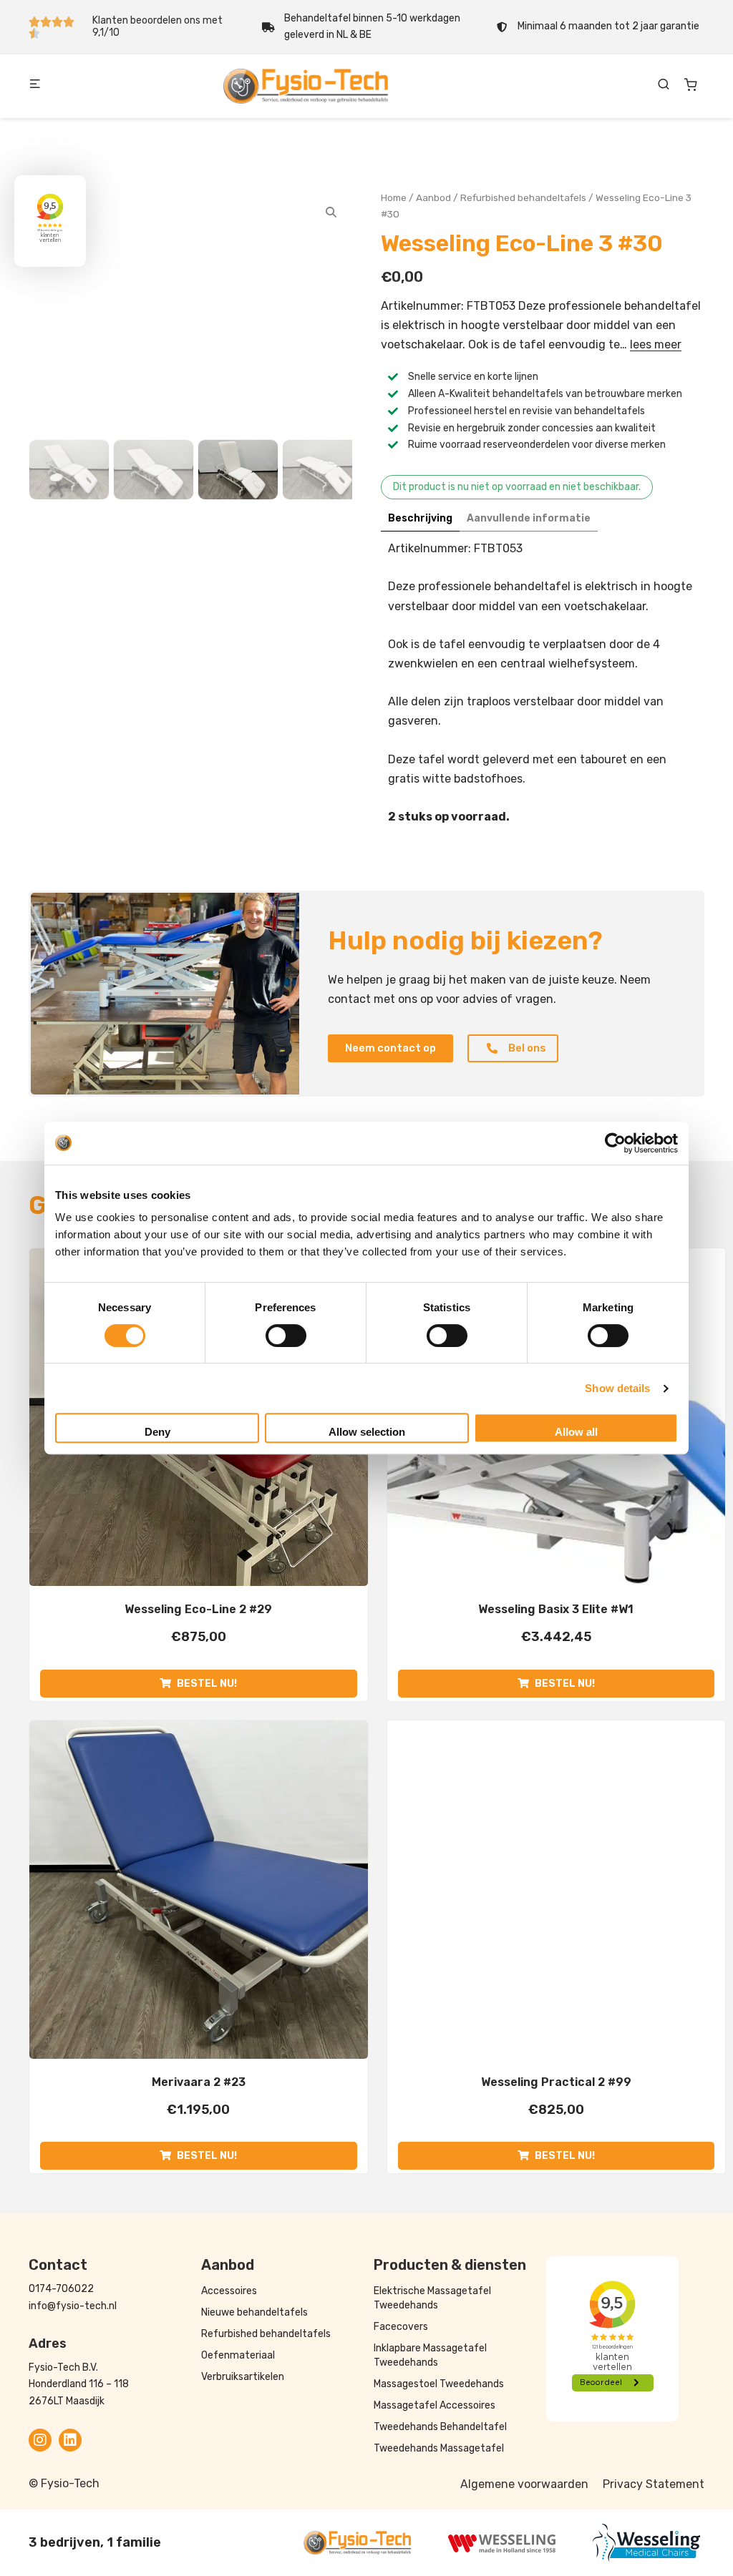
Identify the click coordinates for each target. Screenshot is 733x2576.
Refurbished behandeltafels (523, 197)
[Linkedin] (70, 2440)
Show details (617, 1388)
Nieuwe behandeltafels (254, 2312)
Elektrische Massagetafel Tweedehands (432, 2298)
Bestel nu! (207, 1684)
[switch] (286, 1336)
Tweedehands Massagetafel (439, 2448)
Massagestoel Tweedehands (439, 2384)
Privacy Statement (654, 2484)
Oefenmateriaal (238, 2355)
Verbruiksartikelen (243, 2377)
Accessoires (229, 2291)
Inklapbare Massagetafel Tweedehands (430, 2355)
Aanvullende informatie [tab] (529, 518)
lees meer (656, 344)
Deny (157, 1432)
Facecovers (401, 2327)
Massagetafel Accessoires (435, 2405)
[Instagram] (40, 2440)
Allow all (576, 1432)
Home (394, 197)
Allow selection (367, 1432)
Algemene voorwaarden (524, 2484)
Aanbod (433, 197)
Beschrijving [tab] (420, 518)
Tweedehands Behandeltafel (440, 2427)
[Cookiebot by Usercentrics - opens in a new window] (615, 1143)
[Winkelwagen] (691, 84)
